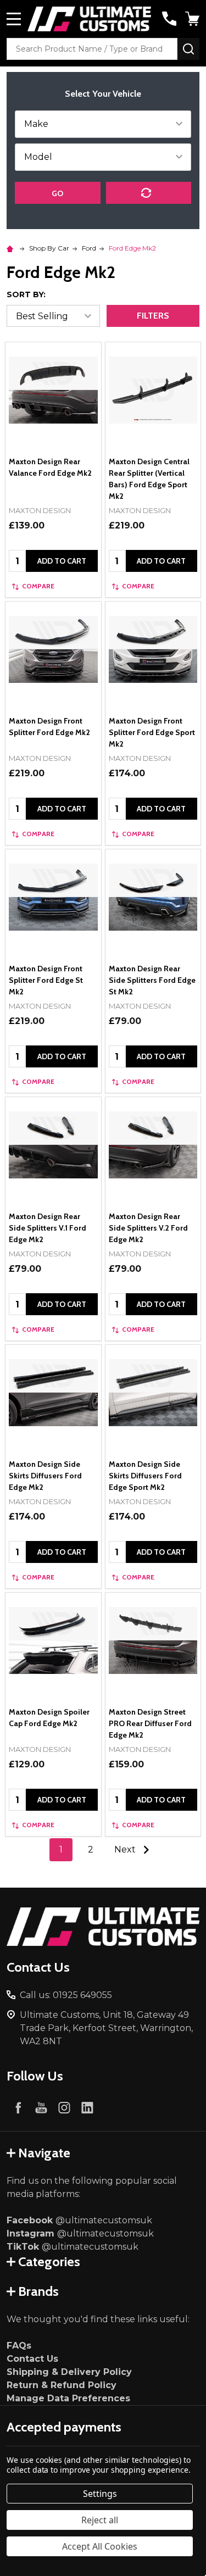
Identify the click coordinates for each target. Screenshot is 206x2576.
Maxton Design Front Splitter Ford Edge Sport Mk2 (152, 732)
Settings (100, 2494)
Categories (49, 2261)
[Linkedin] (87, 2107)
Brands (38, 2291)
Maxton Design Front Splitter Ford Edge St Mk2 (46, 980)
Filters (153, 316)
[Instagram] (64, 2107)
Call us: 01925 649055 (66, 1995)
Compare (38, 586)
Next (126, 1849)
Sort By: (26, 294)
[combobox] (92, 49)
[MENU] (14, 19)
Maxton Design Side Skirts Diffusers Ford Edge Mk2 (45, 1476)
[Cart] (193, 19)
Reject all (100, 2520)
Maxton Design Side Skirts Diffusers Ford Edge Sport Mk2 (145, 1476)
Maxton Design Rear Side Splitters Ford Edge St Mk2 (152, 980)
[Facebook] (18, 2107)
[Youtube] (41, 2107)
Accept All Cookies (100, 2546)
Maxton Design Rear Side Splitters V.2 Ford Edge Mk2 (148, 1228)
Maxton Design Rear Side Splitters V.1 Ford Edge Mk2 (48, 1228)
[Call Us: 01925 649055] (169, 19)
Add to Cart (62, 561)
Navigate (44, 2153)
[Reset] (149, 193)
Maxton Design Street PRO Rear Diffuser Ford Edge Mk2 (150, 1723)
